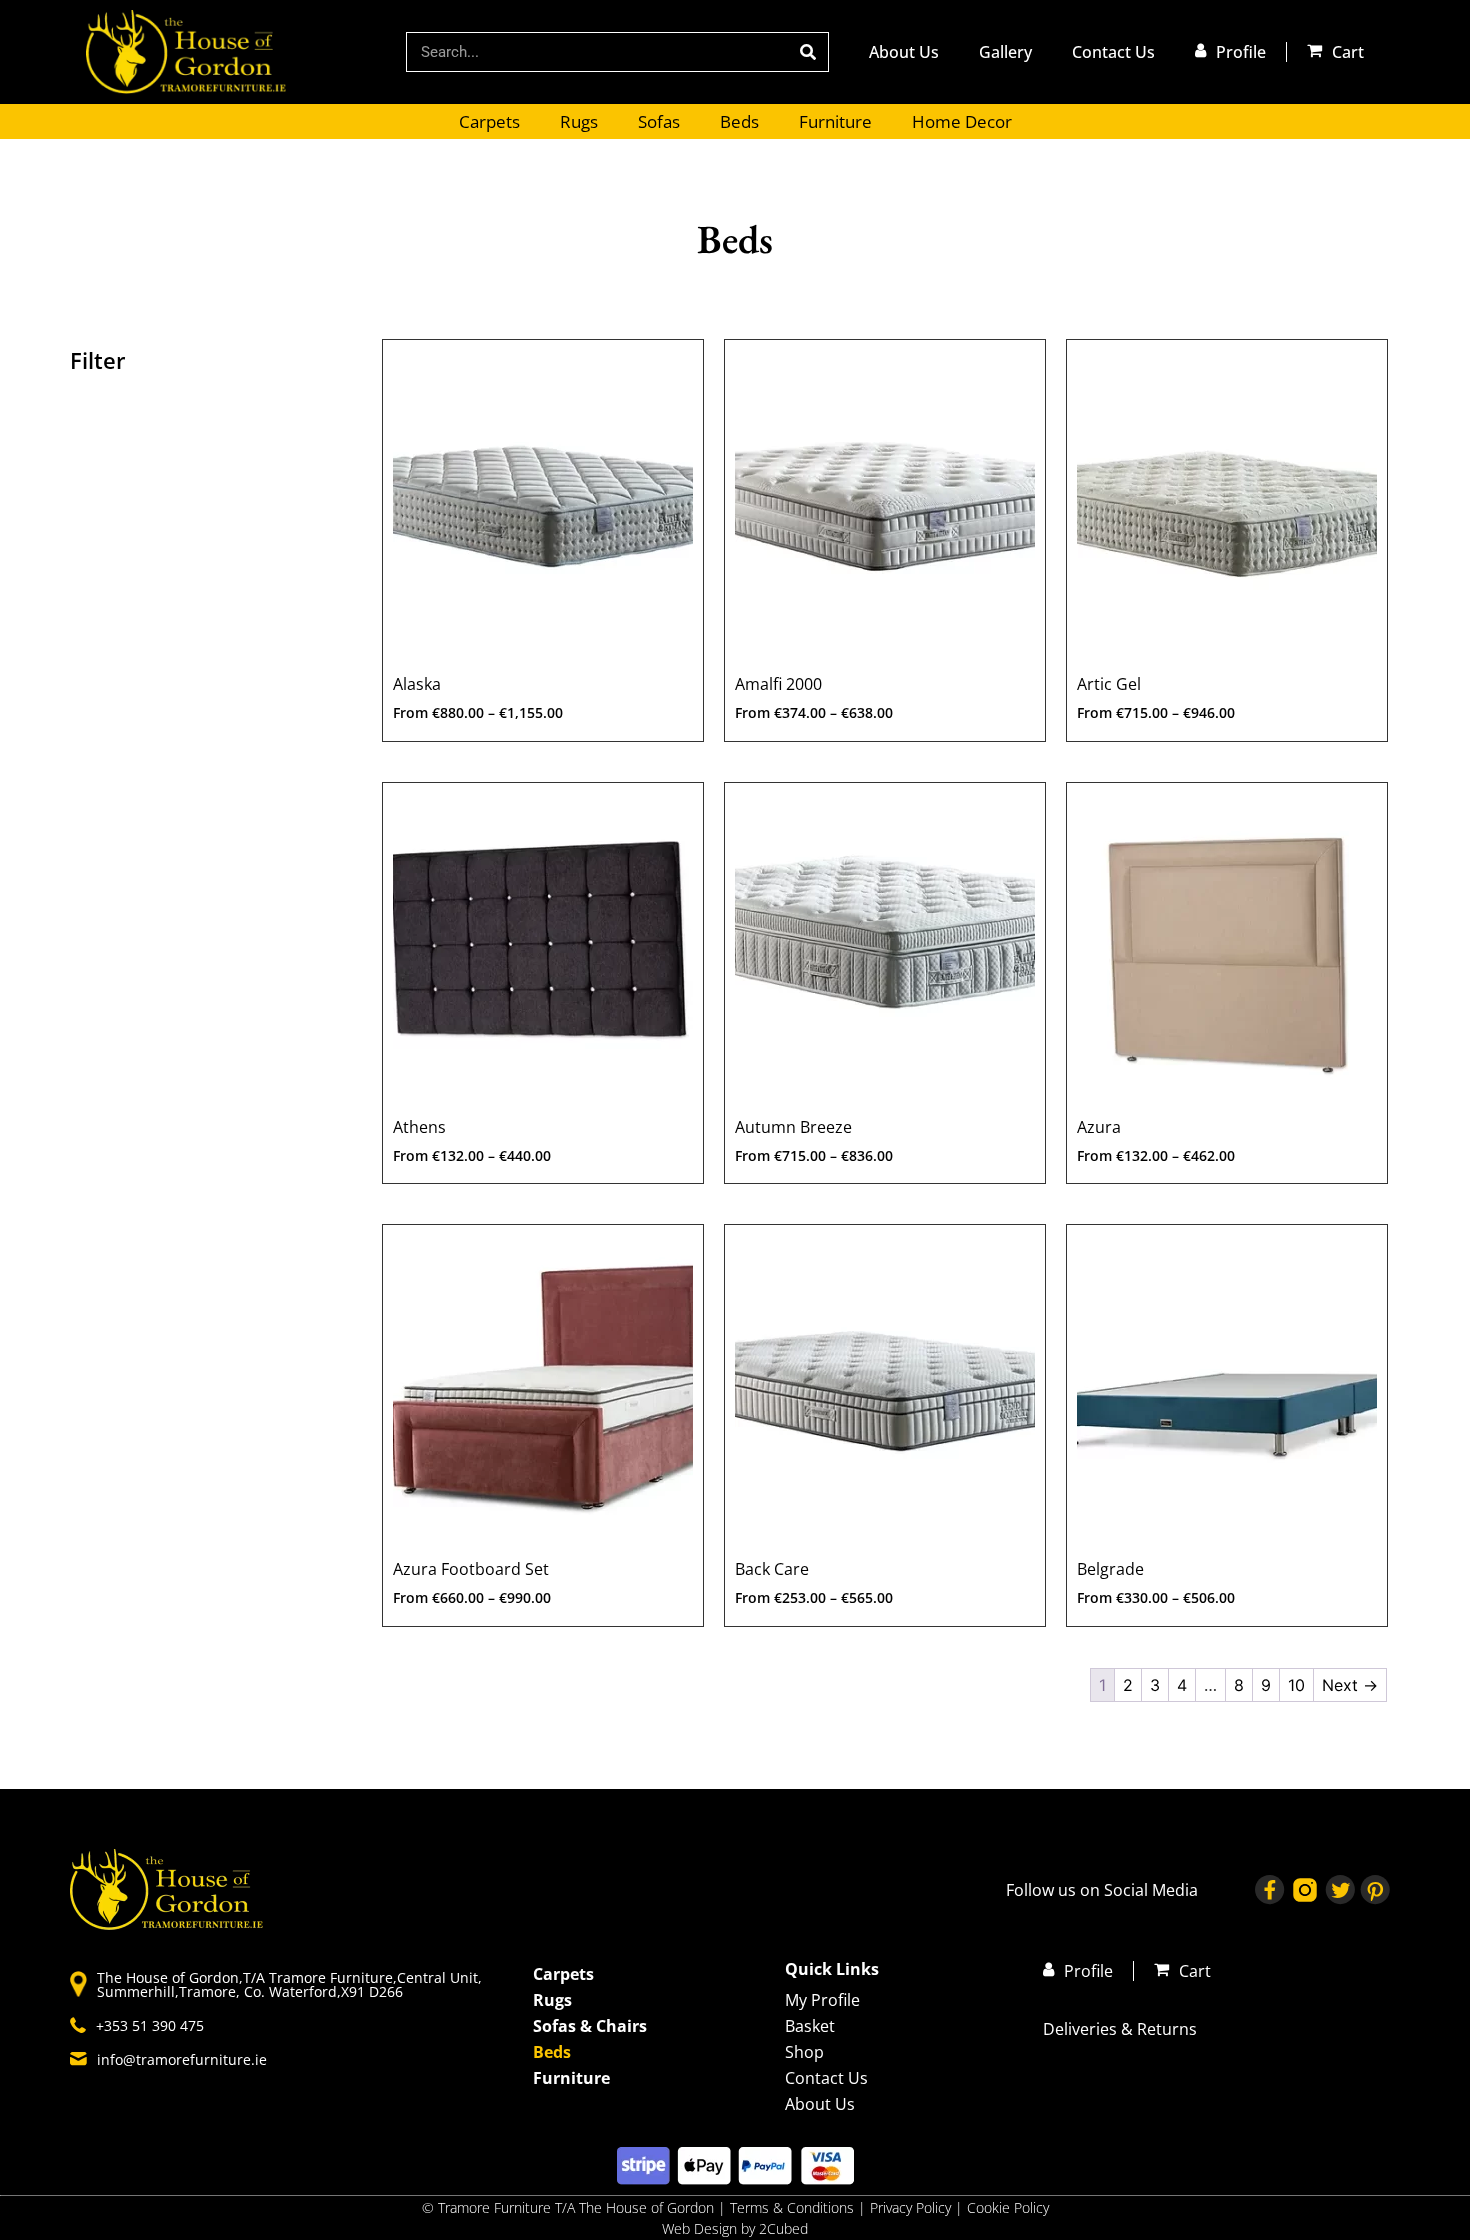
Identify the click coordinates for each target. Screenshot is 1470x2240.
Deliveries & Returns (1120, 2029)
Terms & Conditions (792, 2207)
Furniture (835, 121)
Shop (804, 2052)
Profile (1241, 52)
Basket (810, 2026)
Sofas (659, 121)
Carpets (489, 121)
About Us (904, 52)
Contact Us (1113, 52)
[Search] (808, 52)
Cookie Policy (1008, 2207)
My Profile (822, 2000)
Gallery (1005, 52)
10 (1296, 1685)
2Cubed (783, 2228)
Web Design (699, 2228)
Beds (739, 121)
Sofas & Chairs (590, 2026)
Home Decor (962, 121)
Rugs (579, 121)
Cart (1348, 52)
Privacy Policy (912, 2207)
